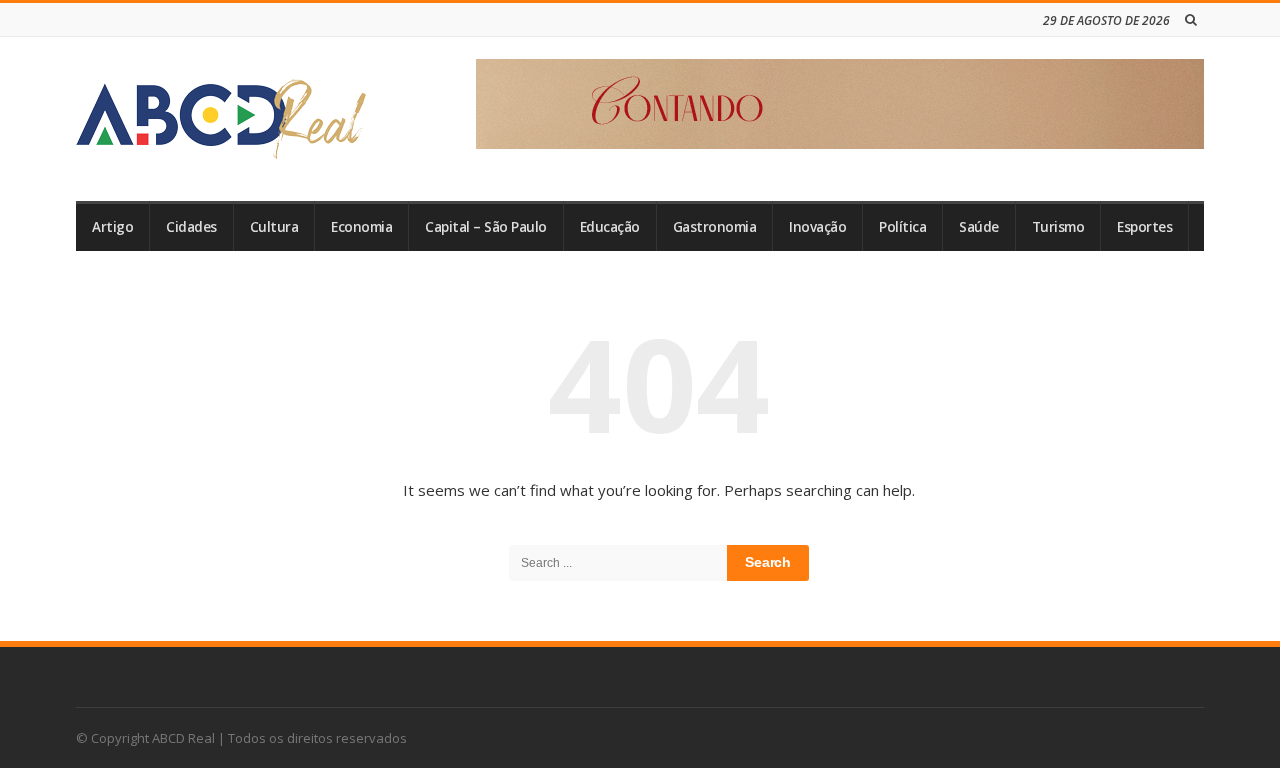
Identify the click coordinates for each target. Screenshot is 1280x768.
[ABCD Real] (221, 119)
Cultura (274, 227)
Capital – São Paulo (486, 227)
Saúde (979, 227)
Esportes (1144, 227)
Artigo (112, 227)
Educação (610, 227)
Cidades (191, 227)
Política (902, 227)
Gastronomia (715, 227)
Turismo (1058, 227)
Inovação (817, 227)
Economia (361, 227)
